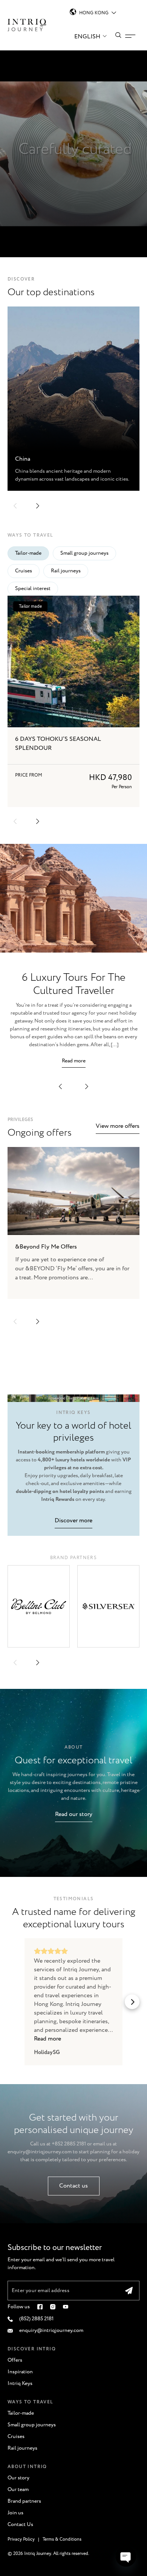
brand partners (74, 1558)
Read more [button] (47, 2039)
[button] (15, 506)
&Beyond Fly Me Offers (46, 1247)
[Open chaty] (126, 2556)
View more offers (118, 1126)
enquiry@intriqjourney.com (40, 2152)
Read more (74, 1061)
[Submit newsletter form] (129, 2291)
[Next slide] (38, 1321)
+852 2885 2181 (69, 2144)
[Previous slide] (15, 1321)
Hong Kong (94, 13)
